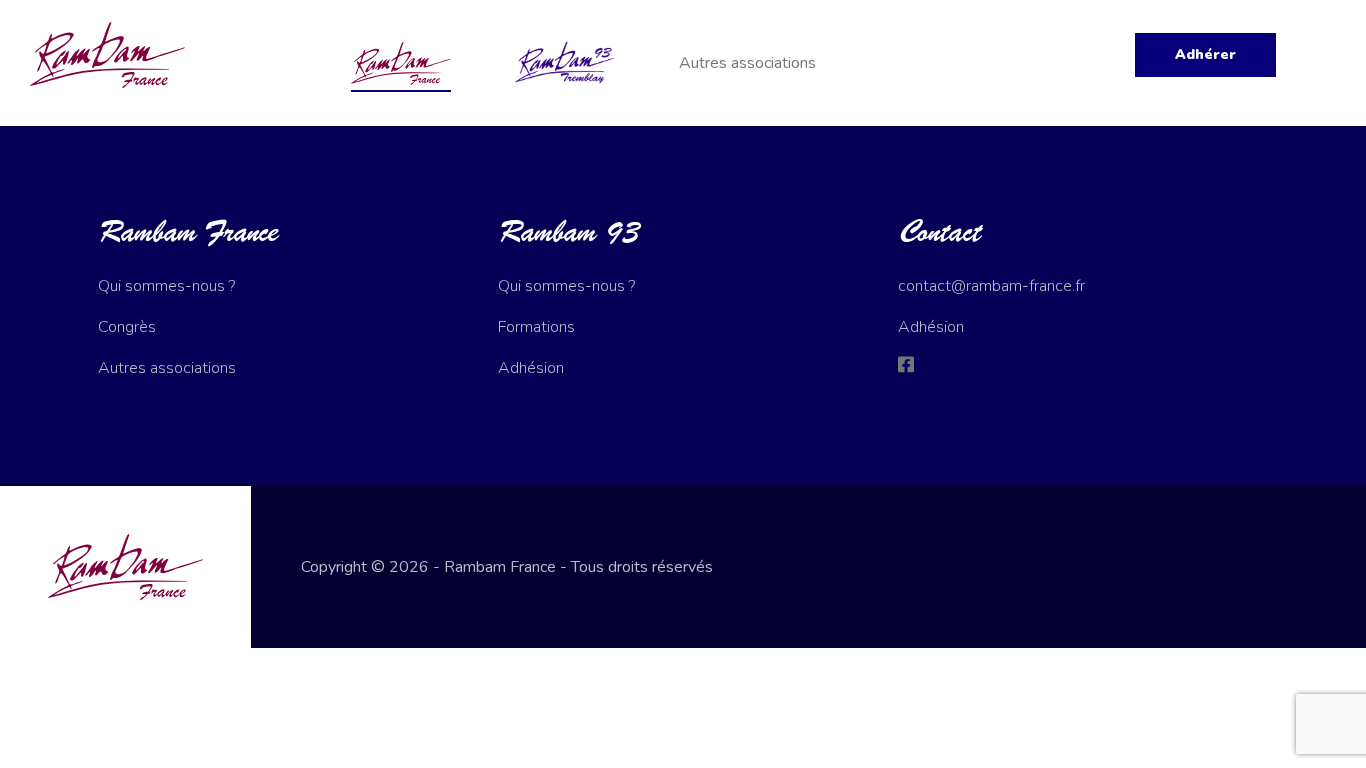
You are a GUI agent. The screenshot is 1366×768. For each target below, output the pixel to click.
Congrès (127, 327)
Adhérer (1205, 54)
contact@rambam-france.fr (991, 286)
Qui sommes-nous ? (166, 286)
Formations (536, 327)
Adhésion (531, 368)
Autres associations (747, 63)
